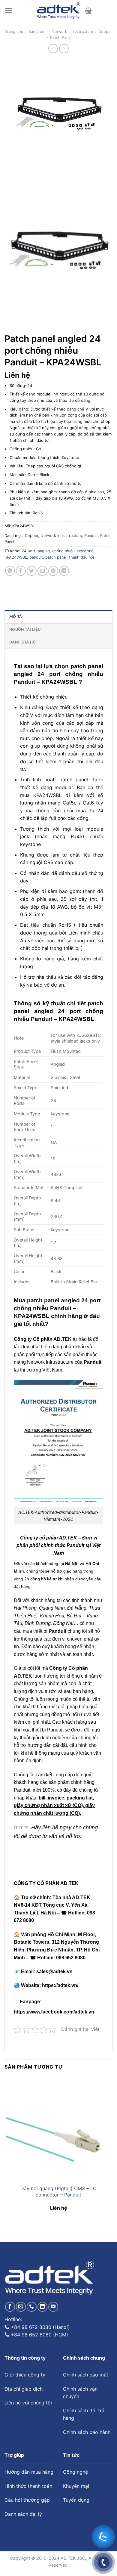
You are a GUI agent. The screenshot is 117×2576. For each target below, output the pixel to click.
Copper (105, 31)
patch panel (56, 557)
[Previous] (10, 174)
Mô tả (16, 617)
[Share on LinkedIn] (64, 571)
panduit (36, 557)
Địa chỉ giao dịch (24, 2389)
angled (44, 551)
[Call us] (32, 2307)
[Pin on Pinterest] (53, 571)
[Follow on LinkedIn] (42, 2307)
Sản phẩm (37, 31)
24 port (28, 551)
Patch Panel (61, 37)
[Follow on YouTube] (53, 2307)
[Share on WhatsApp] (10, 571)
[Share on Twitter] (32, 571)
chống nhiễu (63, 551)
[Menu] (9, 11)
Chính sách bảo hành (87, 2432)
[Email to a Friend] (42, 571)
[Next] (27, 174)
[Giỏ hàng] (88, 11)
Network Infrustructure (72, 31)
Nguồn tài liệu (25, 629)
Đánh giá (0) (22, 642)
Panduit (91, 536)
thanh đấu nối (81, 557)
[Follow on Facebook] (10, 2307)
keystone (85, 551)
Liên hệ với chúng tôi (28, 2403)
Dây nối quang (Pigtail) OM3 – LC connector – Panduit (58, 2192)
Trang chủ (14, 31)
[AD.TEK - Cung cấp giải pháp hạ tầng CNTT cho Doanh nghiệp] (59, 11)
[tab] (58, 616)
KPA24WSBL (16, 557)
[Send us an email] (21, 2307)
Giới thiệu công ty (25, 2375)
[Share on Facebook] (21, 571)
